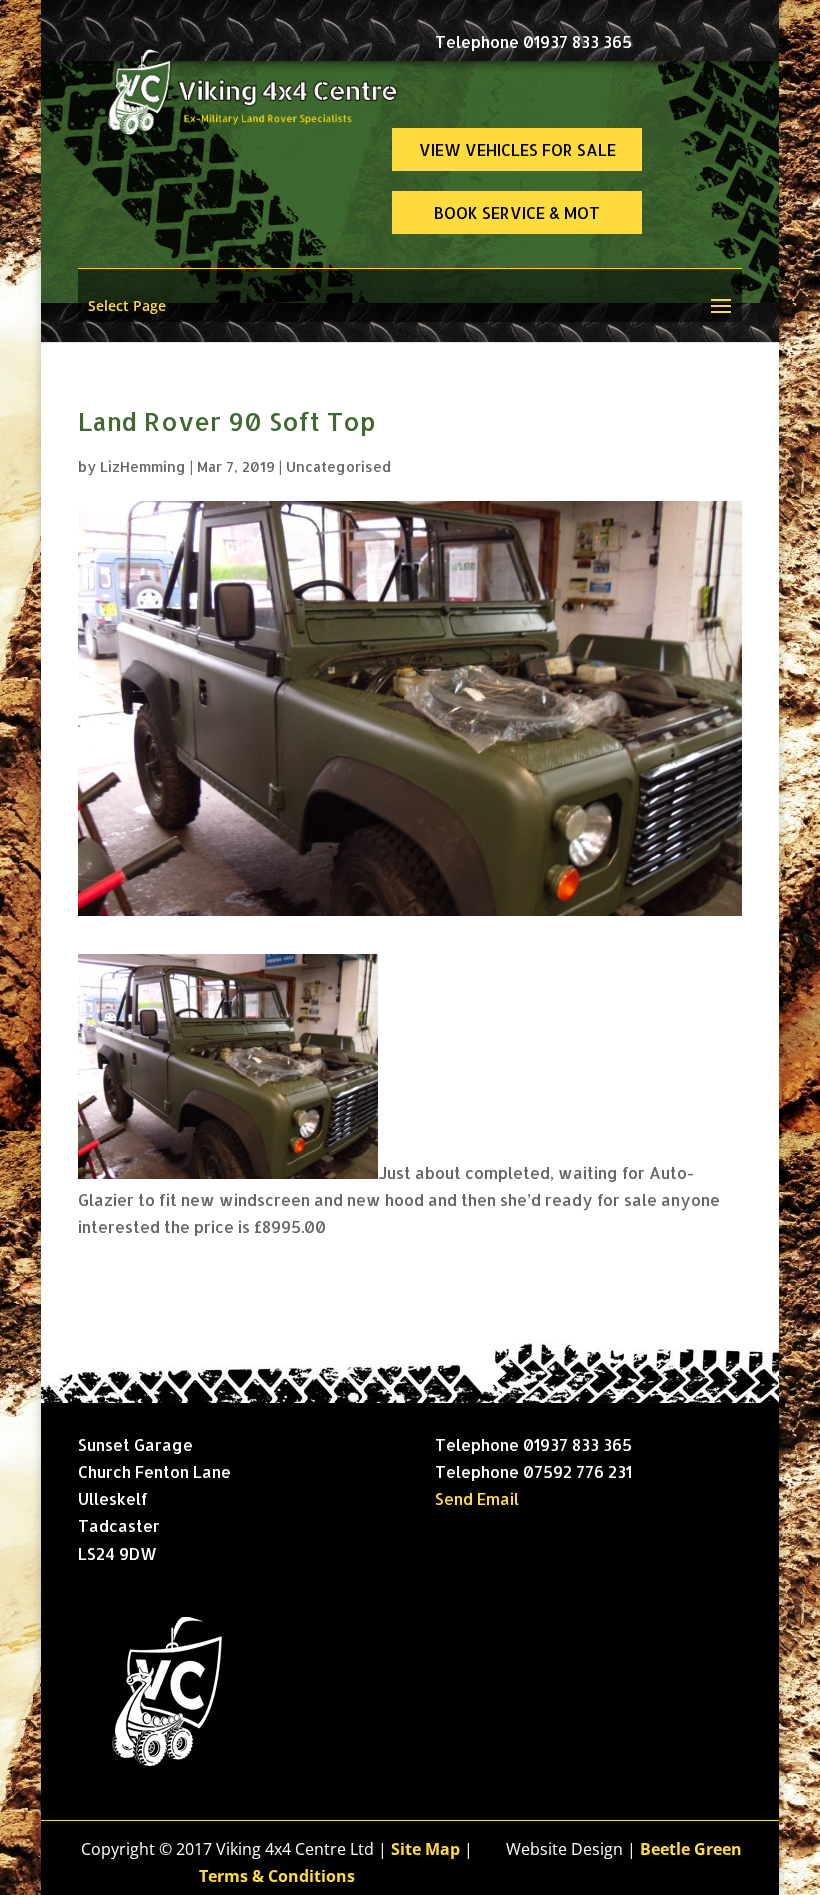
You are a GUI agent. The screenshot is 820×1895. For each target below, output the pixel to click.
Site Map (425, 1849)
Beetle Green (691, 1849)
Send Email (477, 1498)
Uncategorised (338, 466)
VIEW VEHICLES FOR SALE (517, 149)
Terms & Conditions (277, 1876)
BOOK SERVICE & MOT (517, 212)
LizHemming (143, 466)
